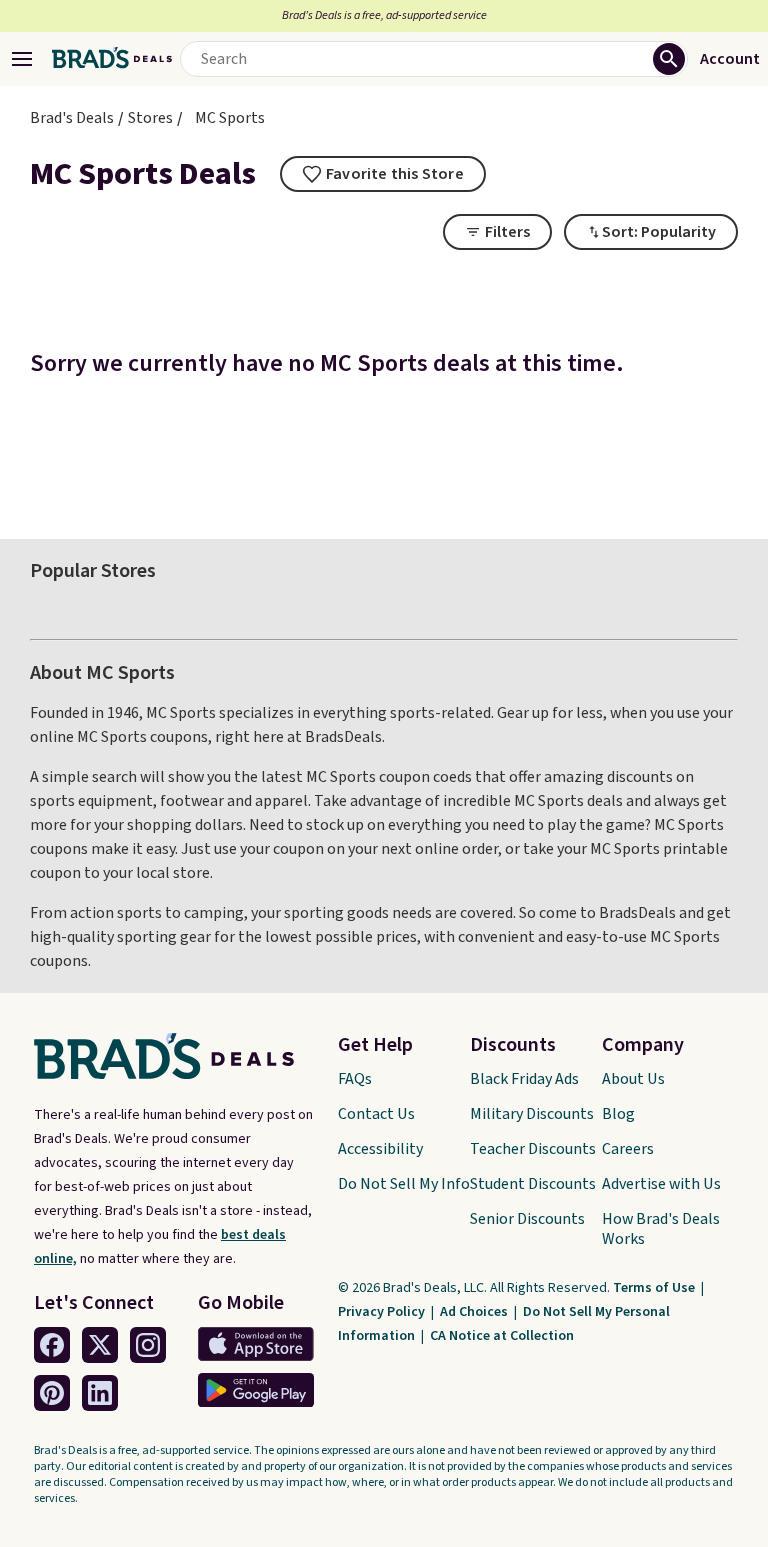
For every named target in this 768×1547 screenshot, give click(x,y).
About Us (633, 1079)
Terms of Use (655, 1288)
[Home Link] (112, 59)
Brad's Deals (72, 118)
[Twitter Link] (100, 1345)
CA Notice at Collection (502, 1336)
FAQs (355, 1079)
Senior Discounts (527, 1219)
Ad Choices (475, 1312)
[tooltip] (383, 174)
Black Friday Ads (524, 1079)
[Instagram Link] (148, 1345)
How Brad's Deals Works (661, 1229)
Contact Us (376, 1114)
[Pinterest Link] (52, 1393)
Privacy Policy (383, 1312)
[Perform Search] (669, 59)
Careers (628, 1149)
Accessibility (380, 1149)
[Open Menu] (22, 59)
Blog (618, 1114)
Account (730, 59)
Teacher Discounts (533, 1149)
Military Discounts (532, 1114)
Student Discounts (533, 1184)
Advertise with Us (661, 1184)
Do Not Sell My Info (404, 1184)
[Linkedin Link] (100, 1393)
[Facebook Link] (52, 1345)
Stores (150, 118)
